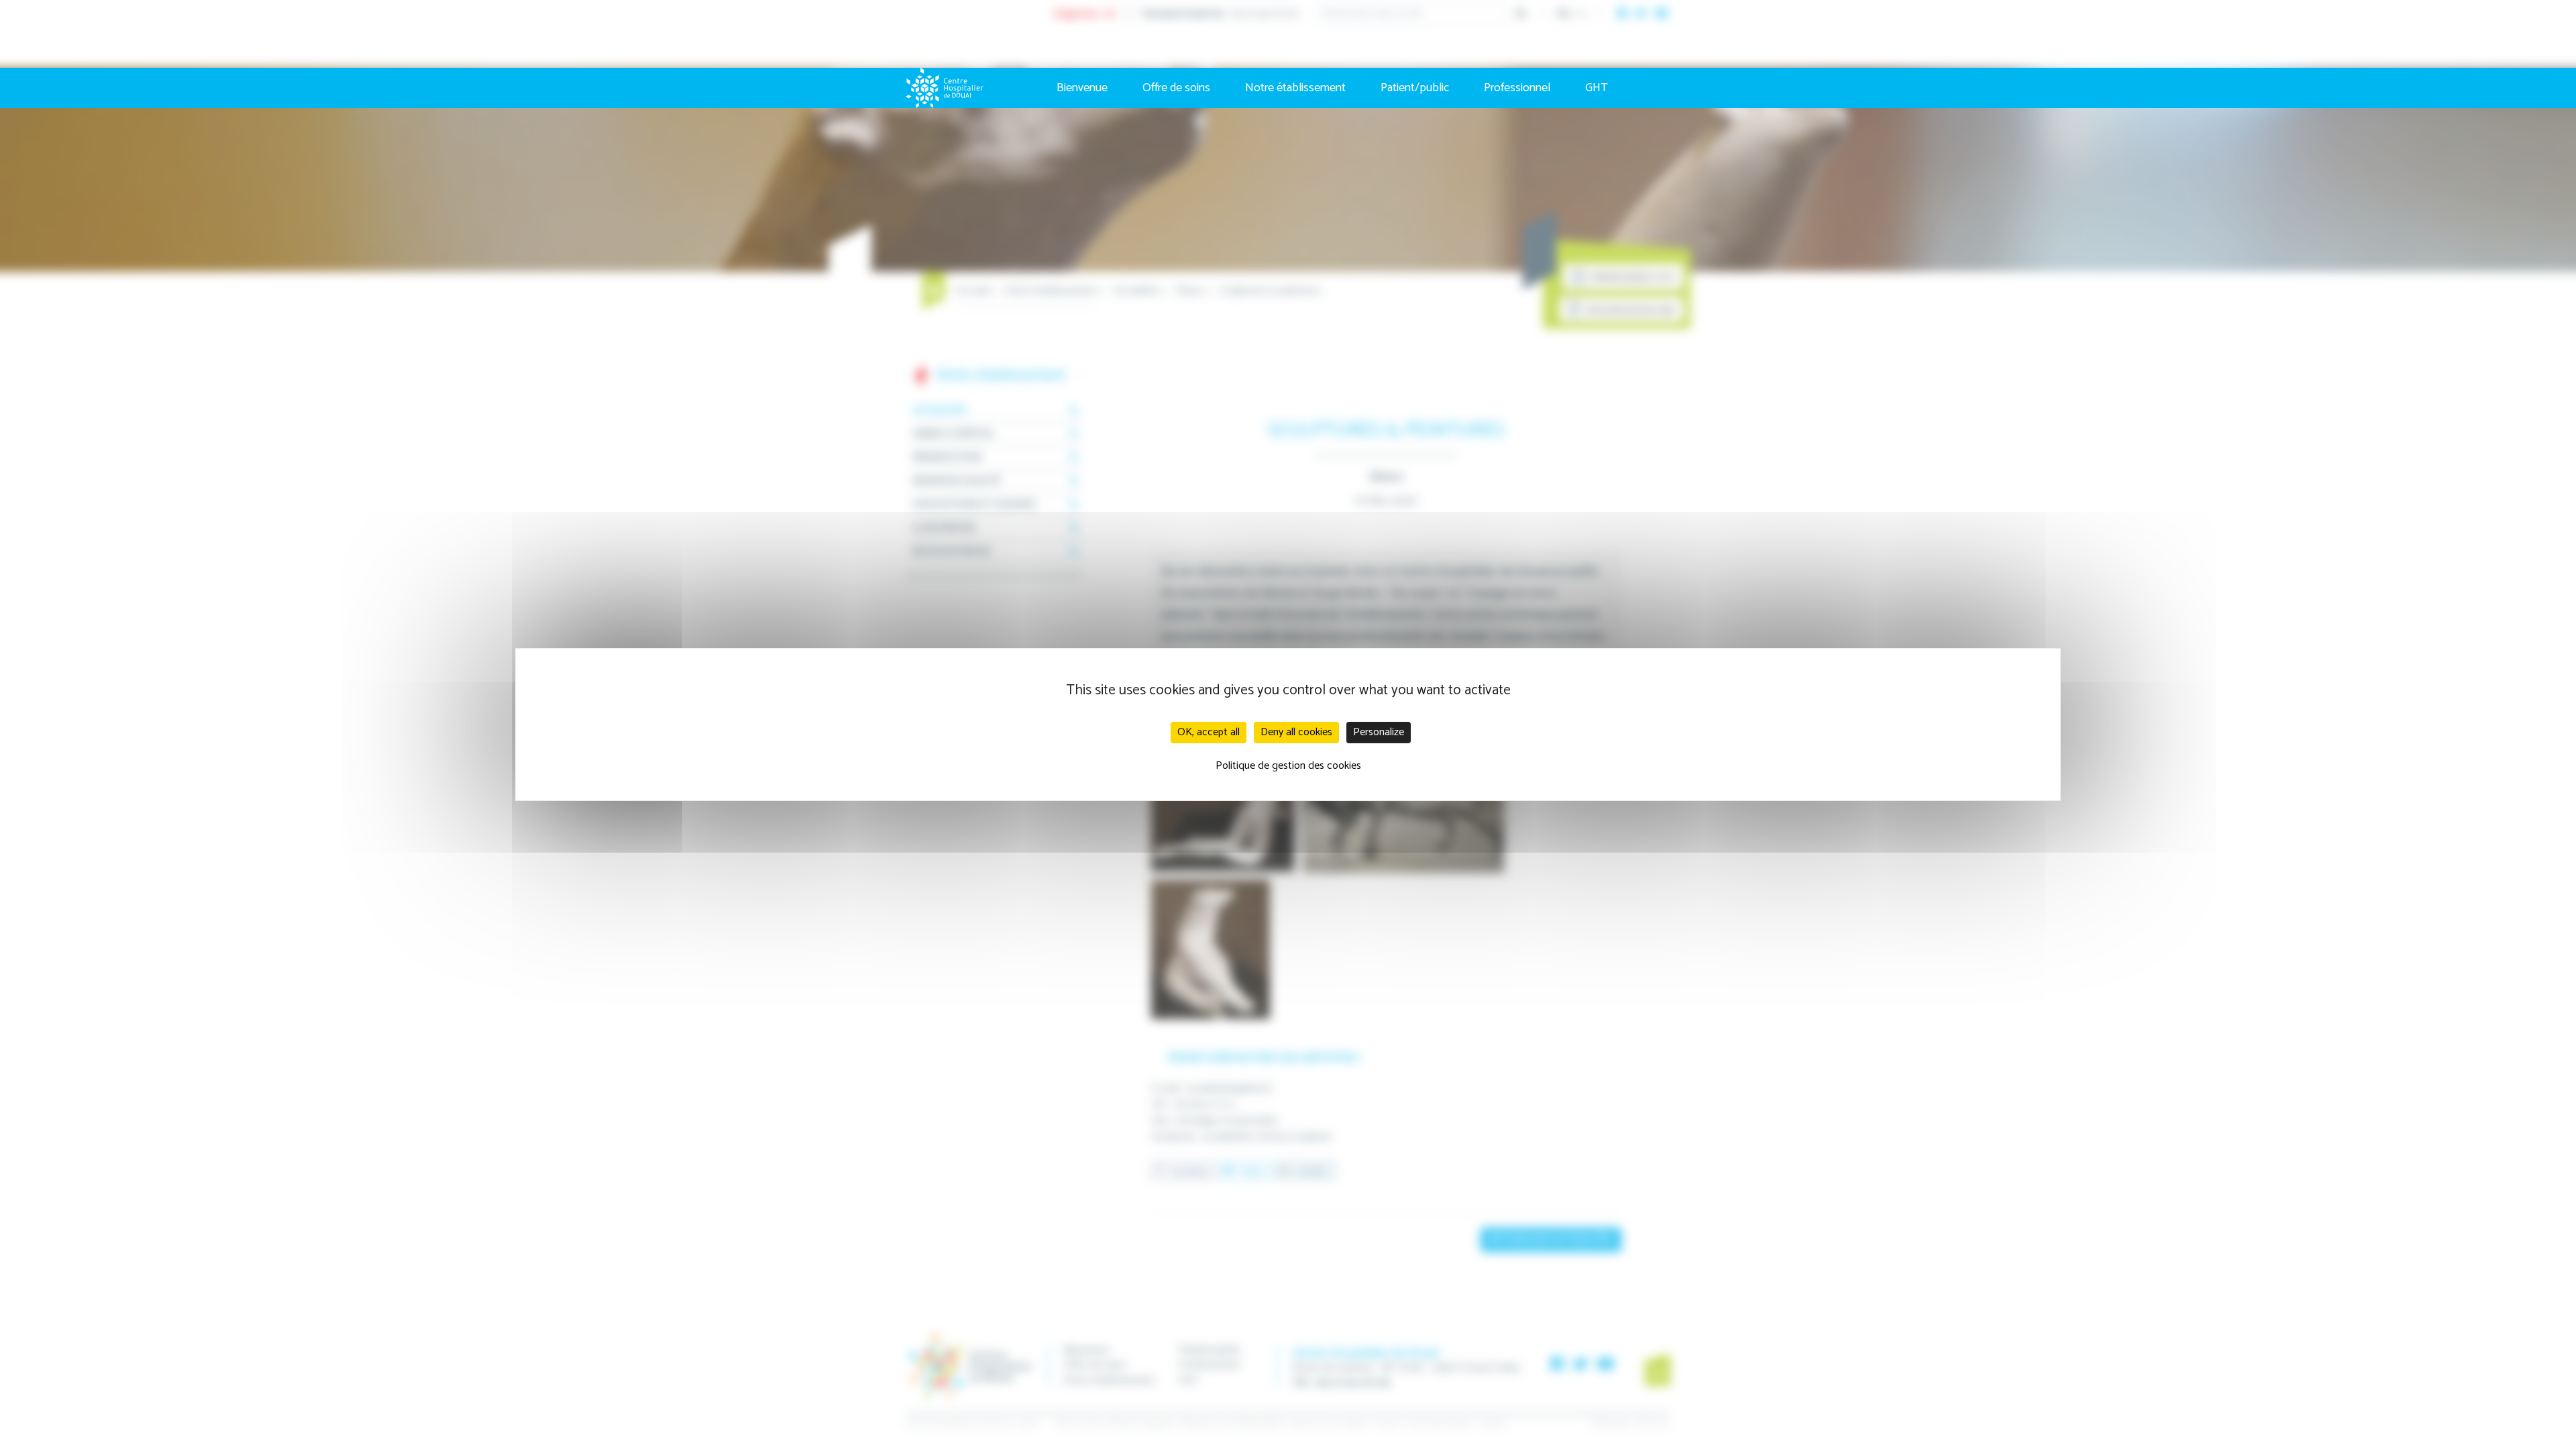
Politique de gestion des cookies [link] (1288, 766)
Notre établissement (1295, 88)
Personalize (1379, 732)
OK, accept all (1209, 732)
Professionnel (1517, 88)
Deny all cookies (1296, 732)
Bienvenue (1082, 88)
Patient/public (1415, 88)
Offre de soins (1176, 88)
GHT (1597, 88)
